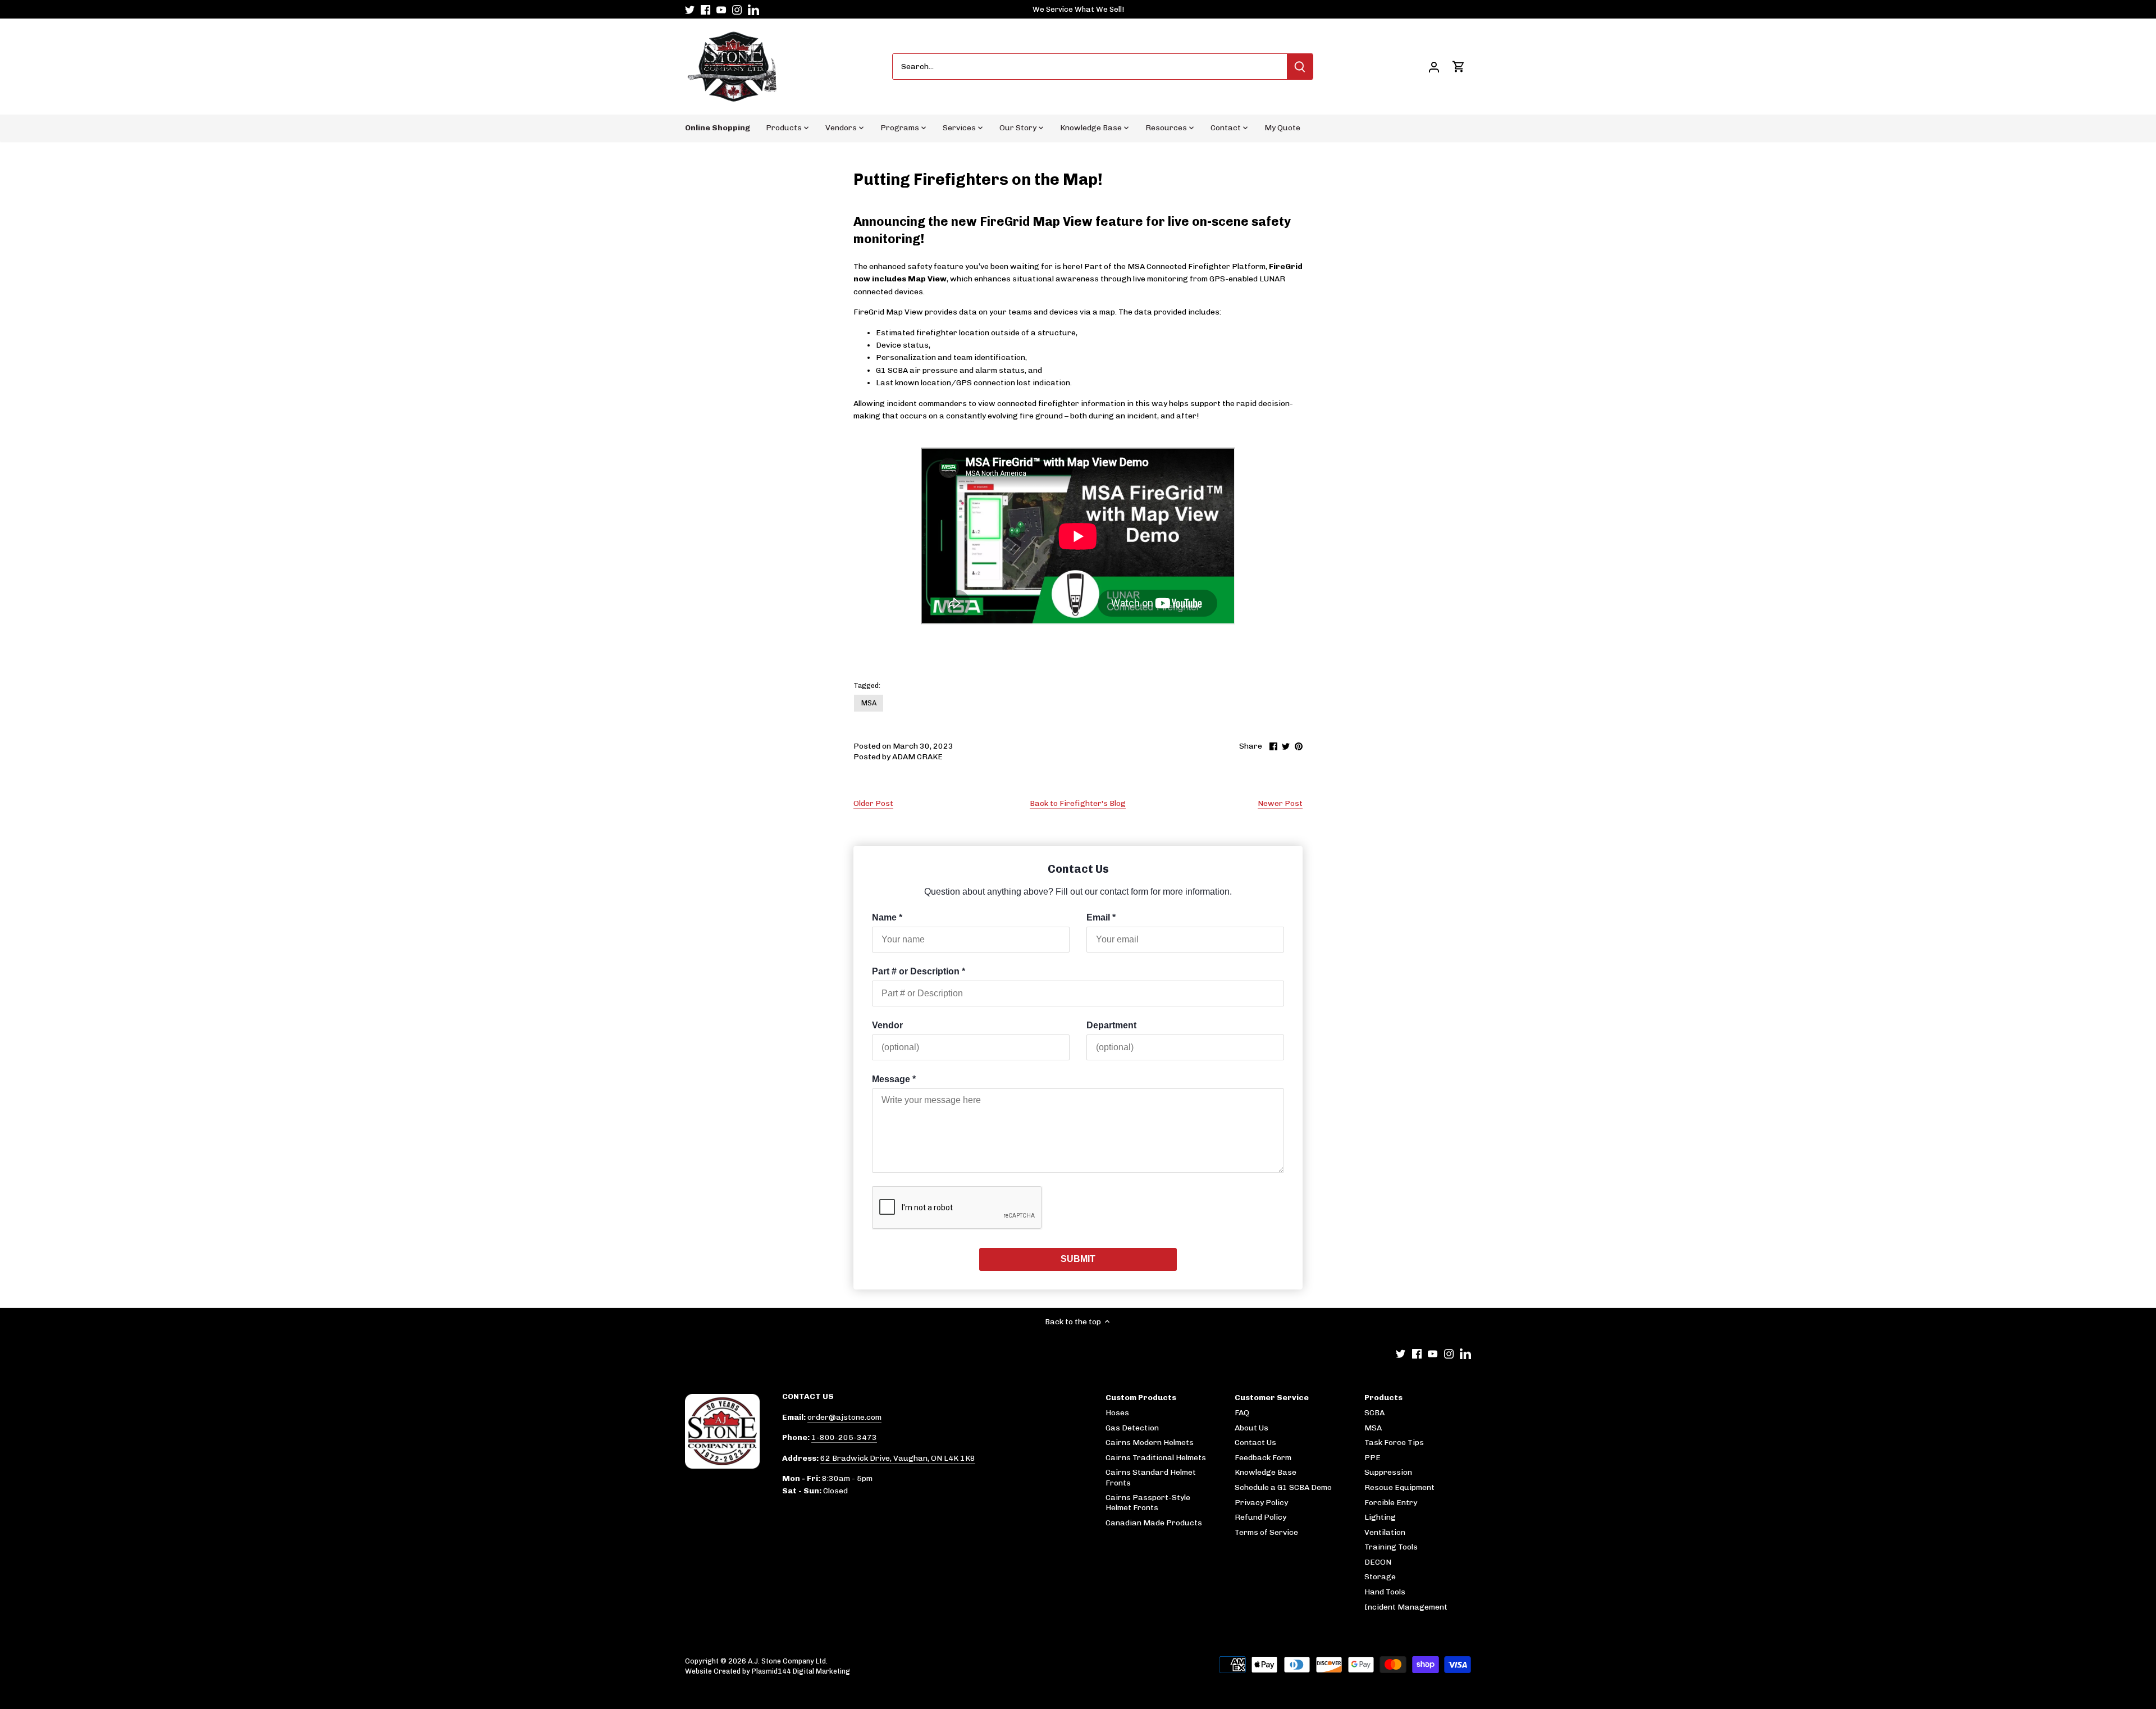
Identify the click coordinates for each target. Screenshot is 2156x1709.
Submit (1078, 1259)
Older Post (873, 803)
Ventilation (1385, 1532)
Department (1111, 1025)
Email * (1101, 917)
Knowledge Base (1266, 1472)
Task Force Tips (1394, 1443)
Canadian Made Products (1154, 1523)
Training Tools (1391, 1547)
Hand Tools (1385, 1592)
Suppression (1388, 1472)
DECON (1378, 1562)
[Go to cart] (1459, 67)
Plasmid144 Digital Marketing (801, 1671)
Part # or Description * (919, 971)
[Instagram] (737, 10)
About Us (1251, 1428)
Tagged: (867, 685)
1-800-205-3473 (844, 1437)
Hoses (1117, 1413)
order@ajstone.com (844, 1417)
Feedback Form (1263, 1458)
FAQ (1242, 1413)
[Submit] (1300, 67)
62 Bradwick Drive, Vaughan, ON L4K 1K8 (898, 1458)
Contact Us (1255, 1443)
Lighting (1380, 1517)
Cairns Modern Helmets (1150, 1443)
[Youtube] (721, 10)
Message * (894, 1079)
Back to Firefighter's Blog (1078, 803)
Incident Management (1406, 1607)
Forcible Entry (1391, 1503)
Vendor (887, 1025)
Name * (887, 917)
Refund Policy (1260, 1517)
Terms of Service (1266, 1532)
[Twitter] (690, 10)
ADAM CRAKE (917, 757)
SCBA (1374, 1413)
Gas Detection (1132, 1428)
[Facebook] (705, 10)
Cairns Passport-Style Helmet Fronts (1148, 1503)
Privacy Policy (1261, 1503)
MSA (869, 703)
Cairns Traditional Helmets (1156, 1458)
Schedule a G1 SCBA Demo (1283, 1487)
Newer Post (1280, 803)
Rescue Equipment (1399, 1487)
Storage (1380, 1577)
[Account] (1434, 67)
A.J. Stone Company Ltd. (788, 1661)
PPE (1372, 1458)
